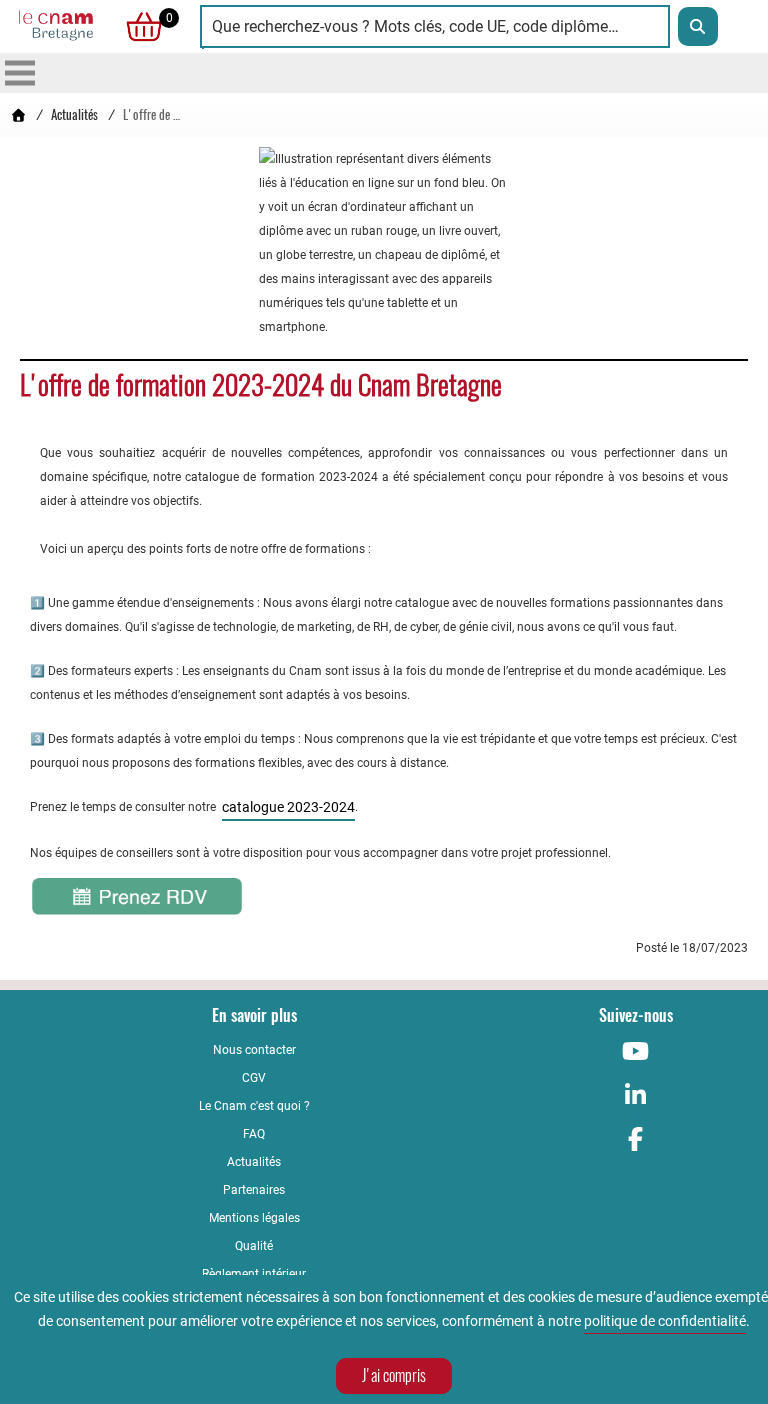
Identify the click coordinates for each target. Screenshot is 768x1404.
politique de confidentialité (665, 1321)
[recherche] (698, 26)
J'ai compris (394, 1375)
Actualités (74, 114)
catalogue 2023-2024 (288, 807)
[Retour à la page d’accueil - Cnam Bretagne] (18, 114)
